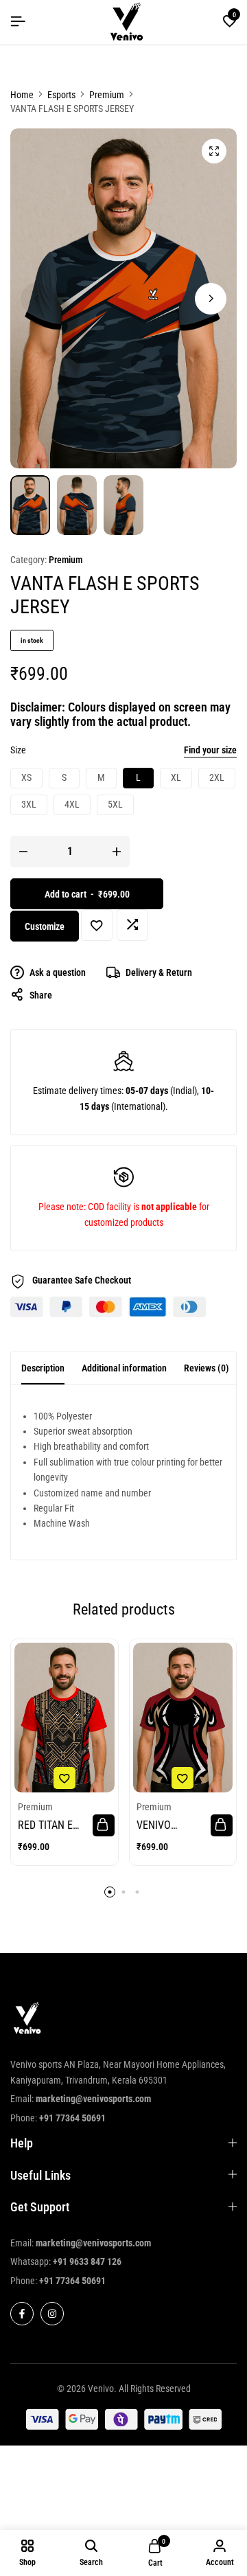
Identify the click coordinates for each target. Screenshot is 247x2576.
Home (22, 95)
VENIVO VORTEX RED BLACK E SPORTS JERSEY (172, 1825)
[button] (230, 22)
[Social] (22, 2314)
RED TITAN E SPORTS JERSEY (54, 1825)
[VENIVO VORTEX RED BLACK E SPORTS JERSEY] (183, 1718)
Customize (45, 926)
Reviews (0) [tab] (207, 1368)
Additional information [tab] (124, 1368)
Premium (107, 95)
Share (41, 995)
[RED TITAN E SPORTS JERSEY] (64, 1718)
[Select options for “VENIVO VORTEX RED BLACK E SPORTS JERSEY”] (222, 1825)
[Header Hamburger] (18, 22)
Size (18, 750)
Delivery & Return (159, 972)
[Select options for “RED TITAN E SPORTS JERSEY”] (104, 1825)
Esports (61, 95)
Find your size (210, 750)
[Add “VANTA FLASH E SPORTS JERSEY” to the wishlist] (97, 925)
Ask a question (58, 972)
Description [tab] (43, 1368)
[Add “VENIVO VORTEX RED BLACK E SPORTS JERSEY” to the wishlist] (183, 1778)
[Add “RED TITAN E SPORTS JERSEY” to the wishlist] (64, 1778)
